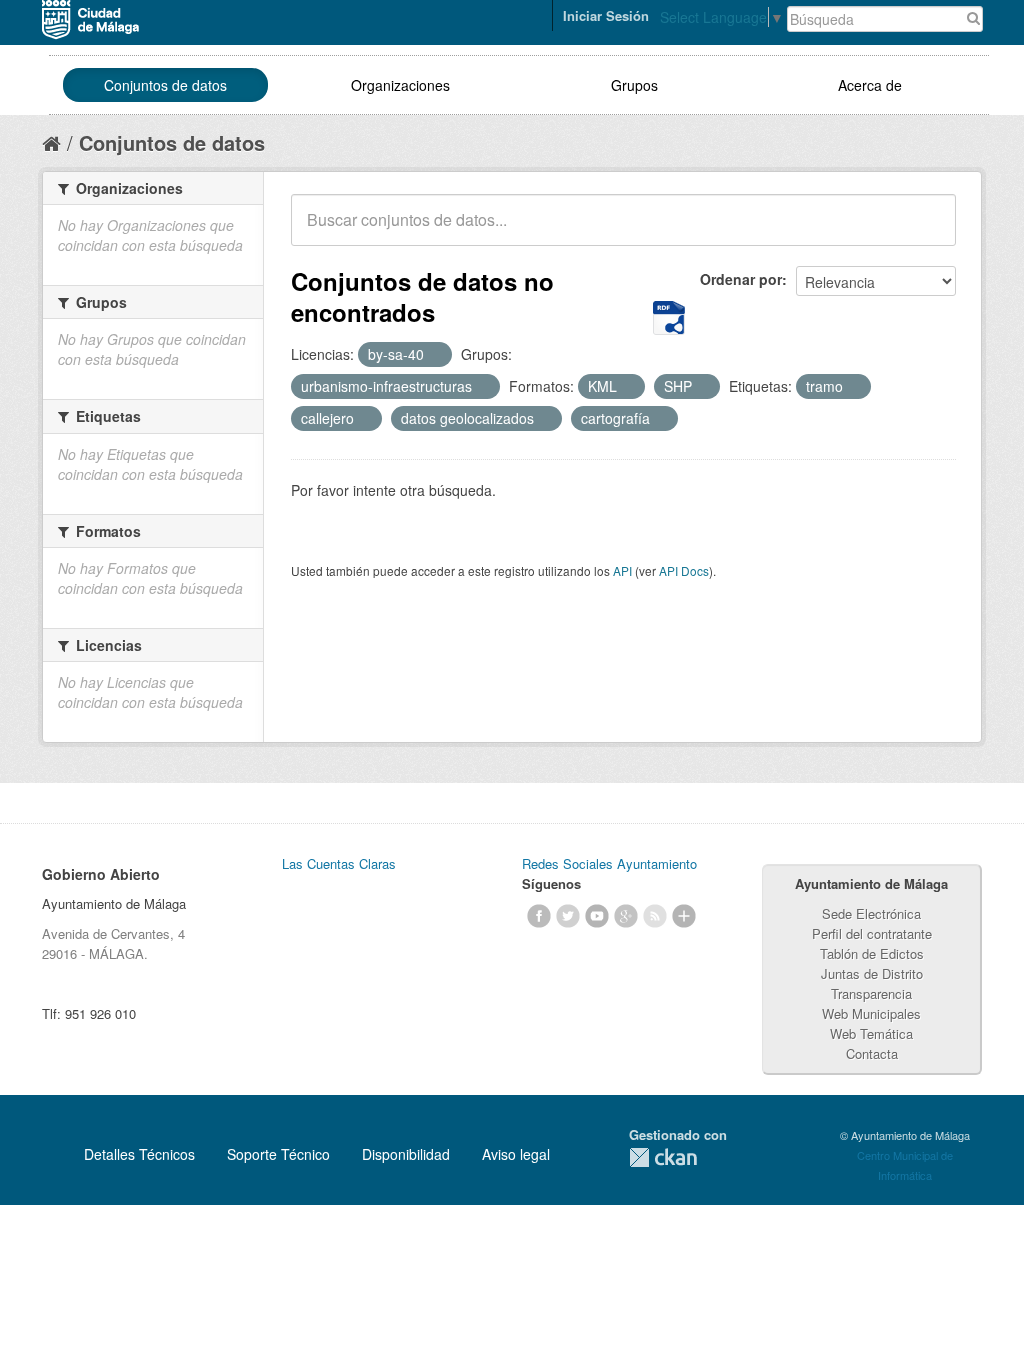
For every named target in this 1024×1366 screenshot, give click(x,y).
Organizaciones (400, 85)
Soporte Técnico (278, 1154)
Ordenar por (741, 279)
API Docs (684, 570)
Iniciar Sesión (606, 15)
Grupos (634, 85)
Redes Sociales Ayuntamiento (609, 863)
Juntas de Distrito (872, 973)
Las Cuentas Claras (339, 863)
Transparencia (871, 993)
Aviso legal (516, 1154)
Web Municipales (871, 1013)
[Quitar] (435, 355)
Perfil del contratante (872, 933)
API (622, 570)
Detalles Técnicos (139, 1154)
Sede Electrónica (871, 913)
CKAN (663, 1157)
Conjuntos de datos (165, 85)
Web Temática (871, 1033)
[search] (927, 231)
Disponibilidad (406, 1154)
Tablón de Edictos (872, 953)
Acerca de (870, 85)
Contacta (872, 1053)
